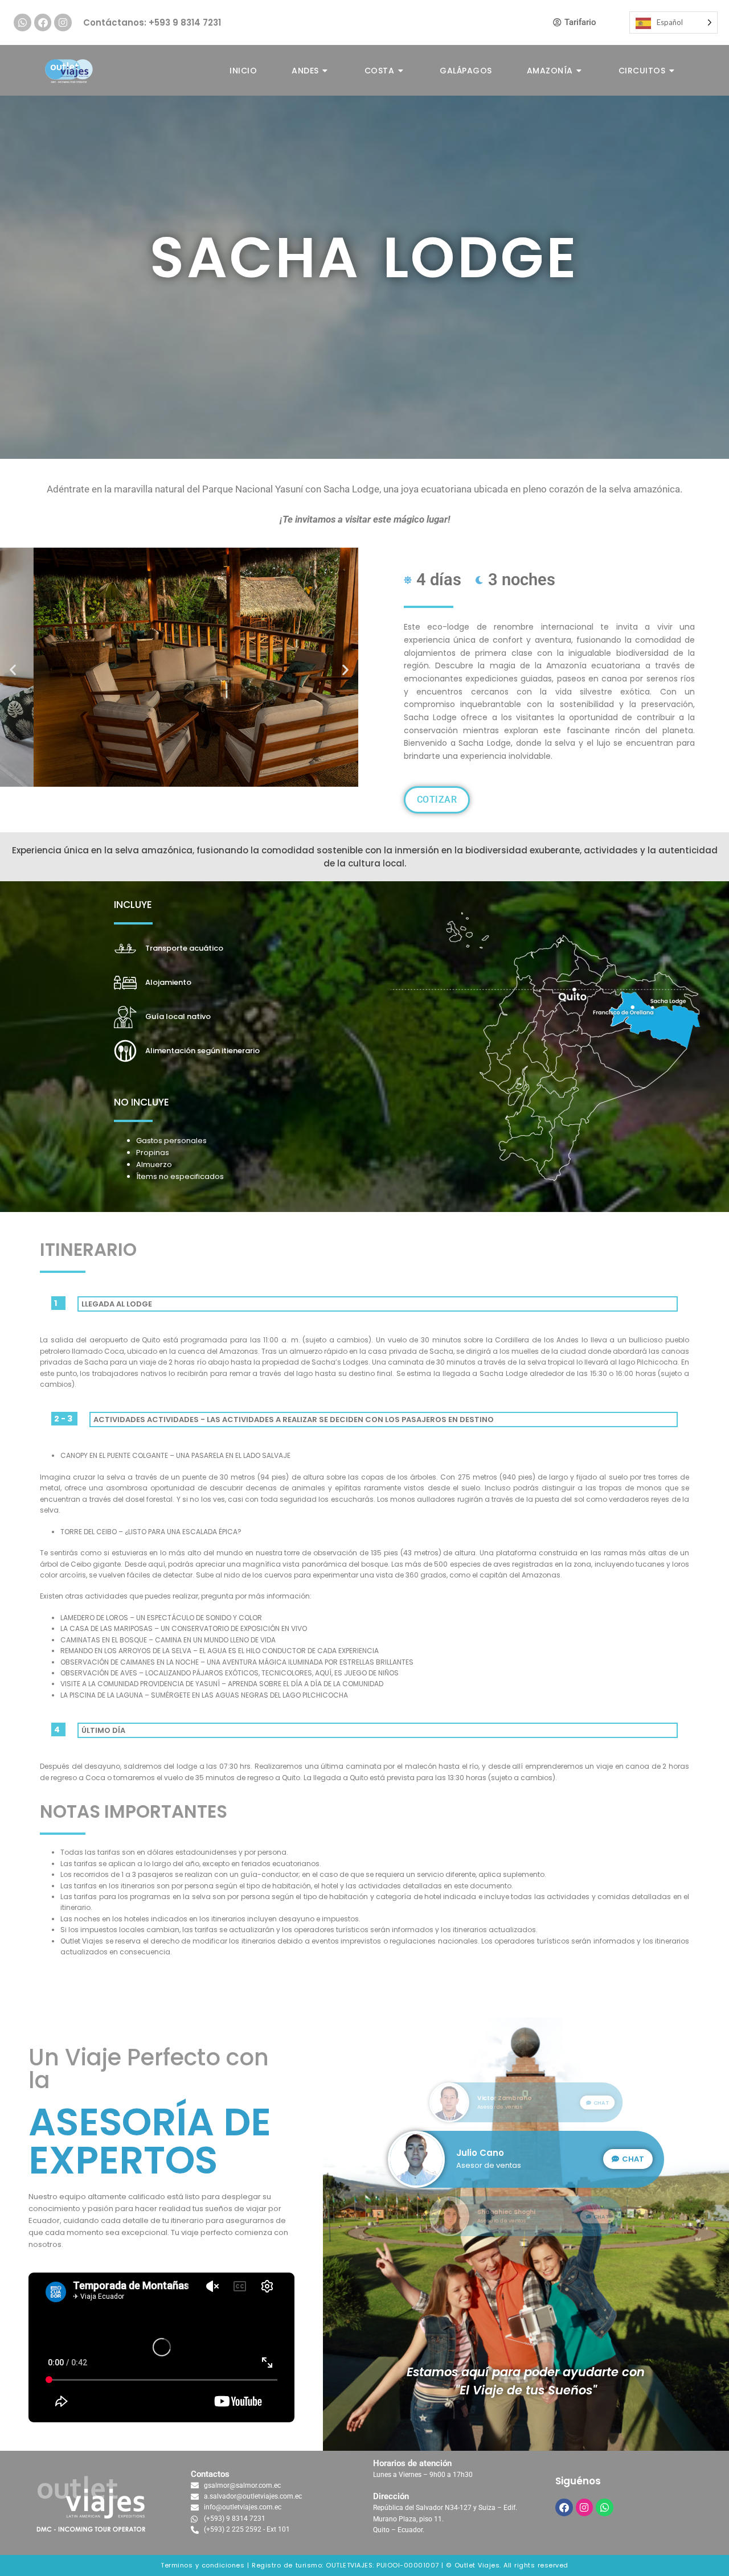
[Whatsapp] (22, 22)
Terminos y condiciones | (205, 2565)
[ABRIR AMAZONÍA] (580, 71)
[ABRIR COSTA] (401, 71)
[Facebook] (43, 22)
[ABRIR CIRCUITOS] (672, 71)
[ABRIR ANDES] (326, 71)
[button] (13, 669)
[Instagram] (63, 22)
